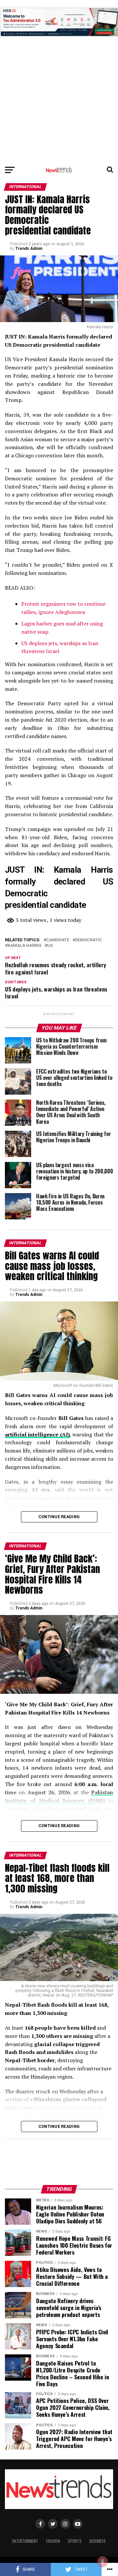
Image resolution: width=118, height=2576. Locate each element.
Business (98, 2541)
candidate (58, 940)
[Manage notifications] (103, 2562)
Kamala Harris (24, 946)
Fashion (53, 2541)
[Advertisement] (59, 59)
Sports (75, 2541)
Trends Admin (29, 249)
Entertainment (25, 2541)
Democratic (88, 940)
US (50, 946)
